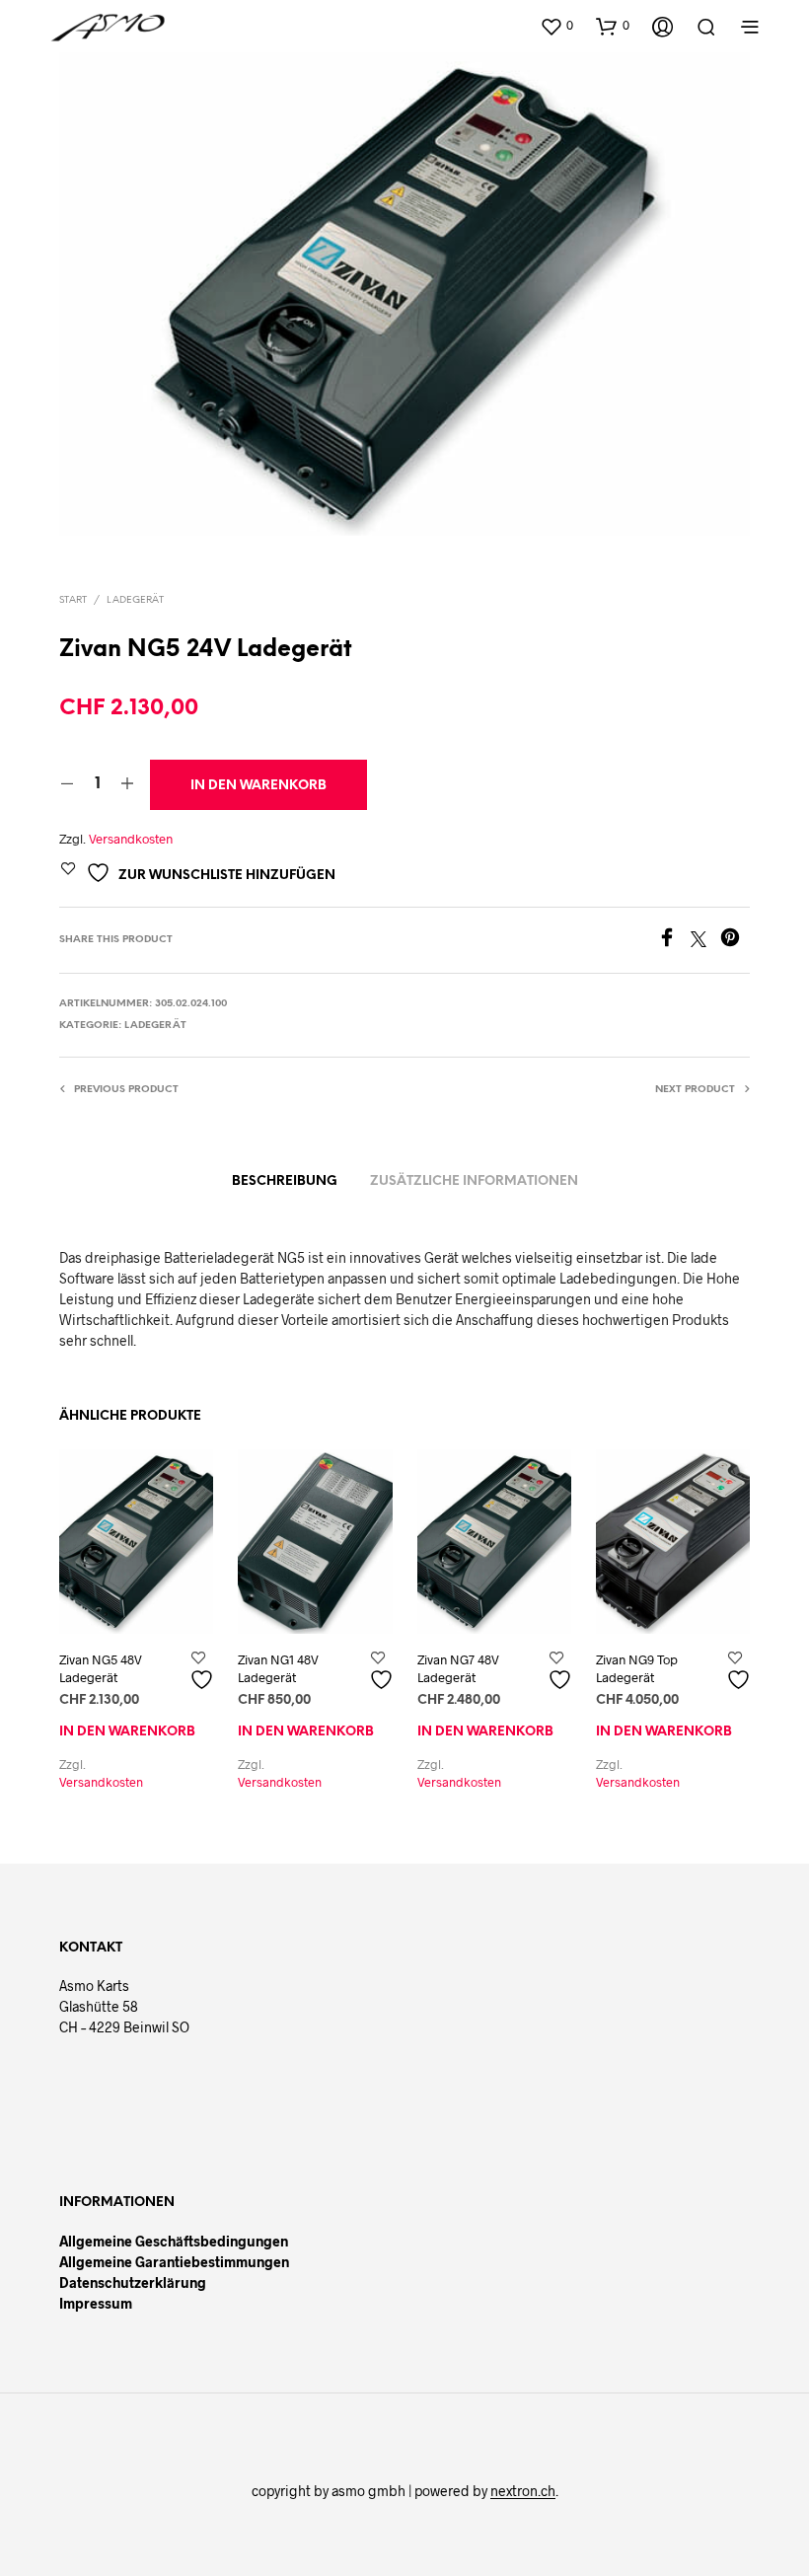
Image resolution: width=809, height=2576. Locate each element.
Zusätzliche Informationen (474, 1181)
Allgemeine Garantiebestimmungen (174, 2262)
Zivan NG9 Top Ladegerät (637, 1668)
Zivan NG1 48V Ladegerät (278, 1668)
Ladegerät (135, 600)
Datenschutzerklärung (133, 2282)
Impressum (96, 2303)
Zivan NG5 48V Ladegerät (101, 1668)
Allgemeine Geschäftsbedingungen (174, 2241)
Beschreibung (285, 1181)
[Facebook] (674, 941)
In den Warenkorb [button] (127, 1732)
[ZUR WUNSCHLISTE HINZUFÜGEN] (204, 1672)
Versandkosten (131, 839)
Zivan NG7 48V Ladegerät (458, 1668)
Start (73, 600)
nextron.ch (523, 2491)
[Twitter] (705, 941)
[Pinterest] (735, 941)
